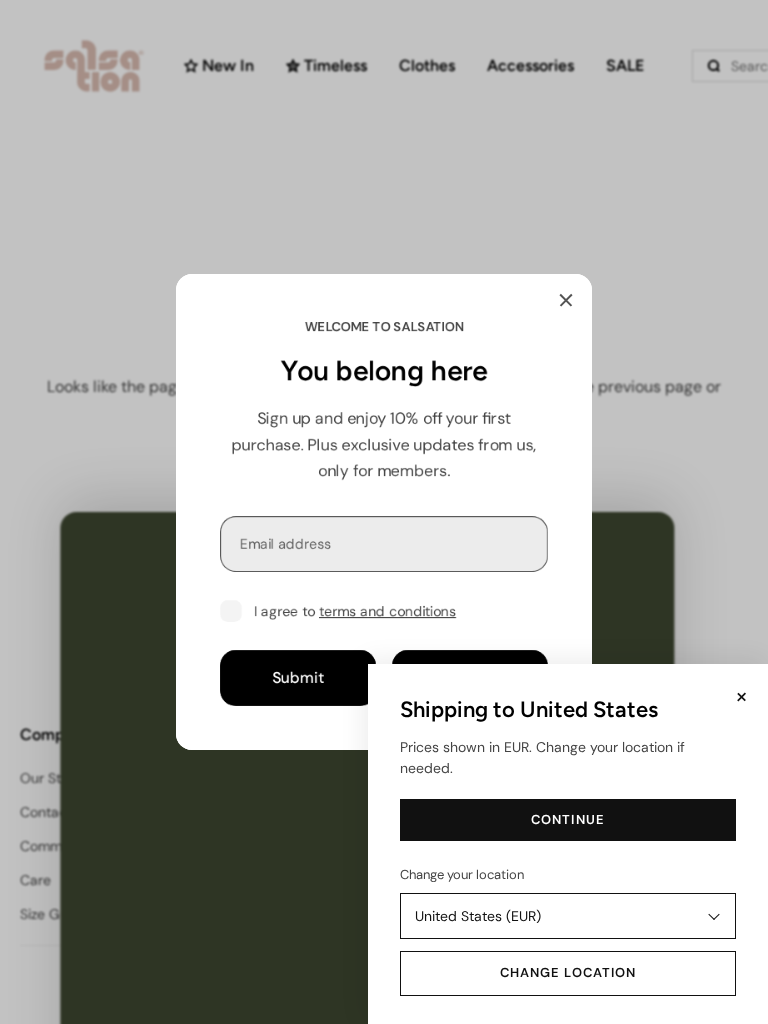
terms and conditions (387, 611)
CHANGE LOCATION (568, 972)
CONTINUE (567, 819)
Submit (298, 678)
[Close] (566, 300)
